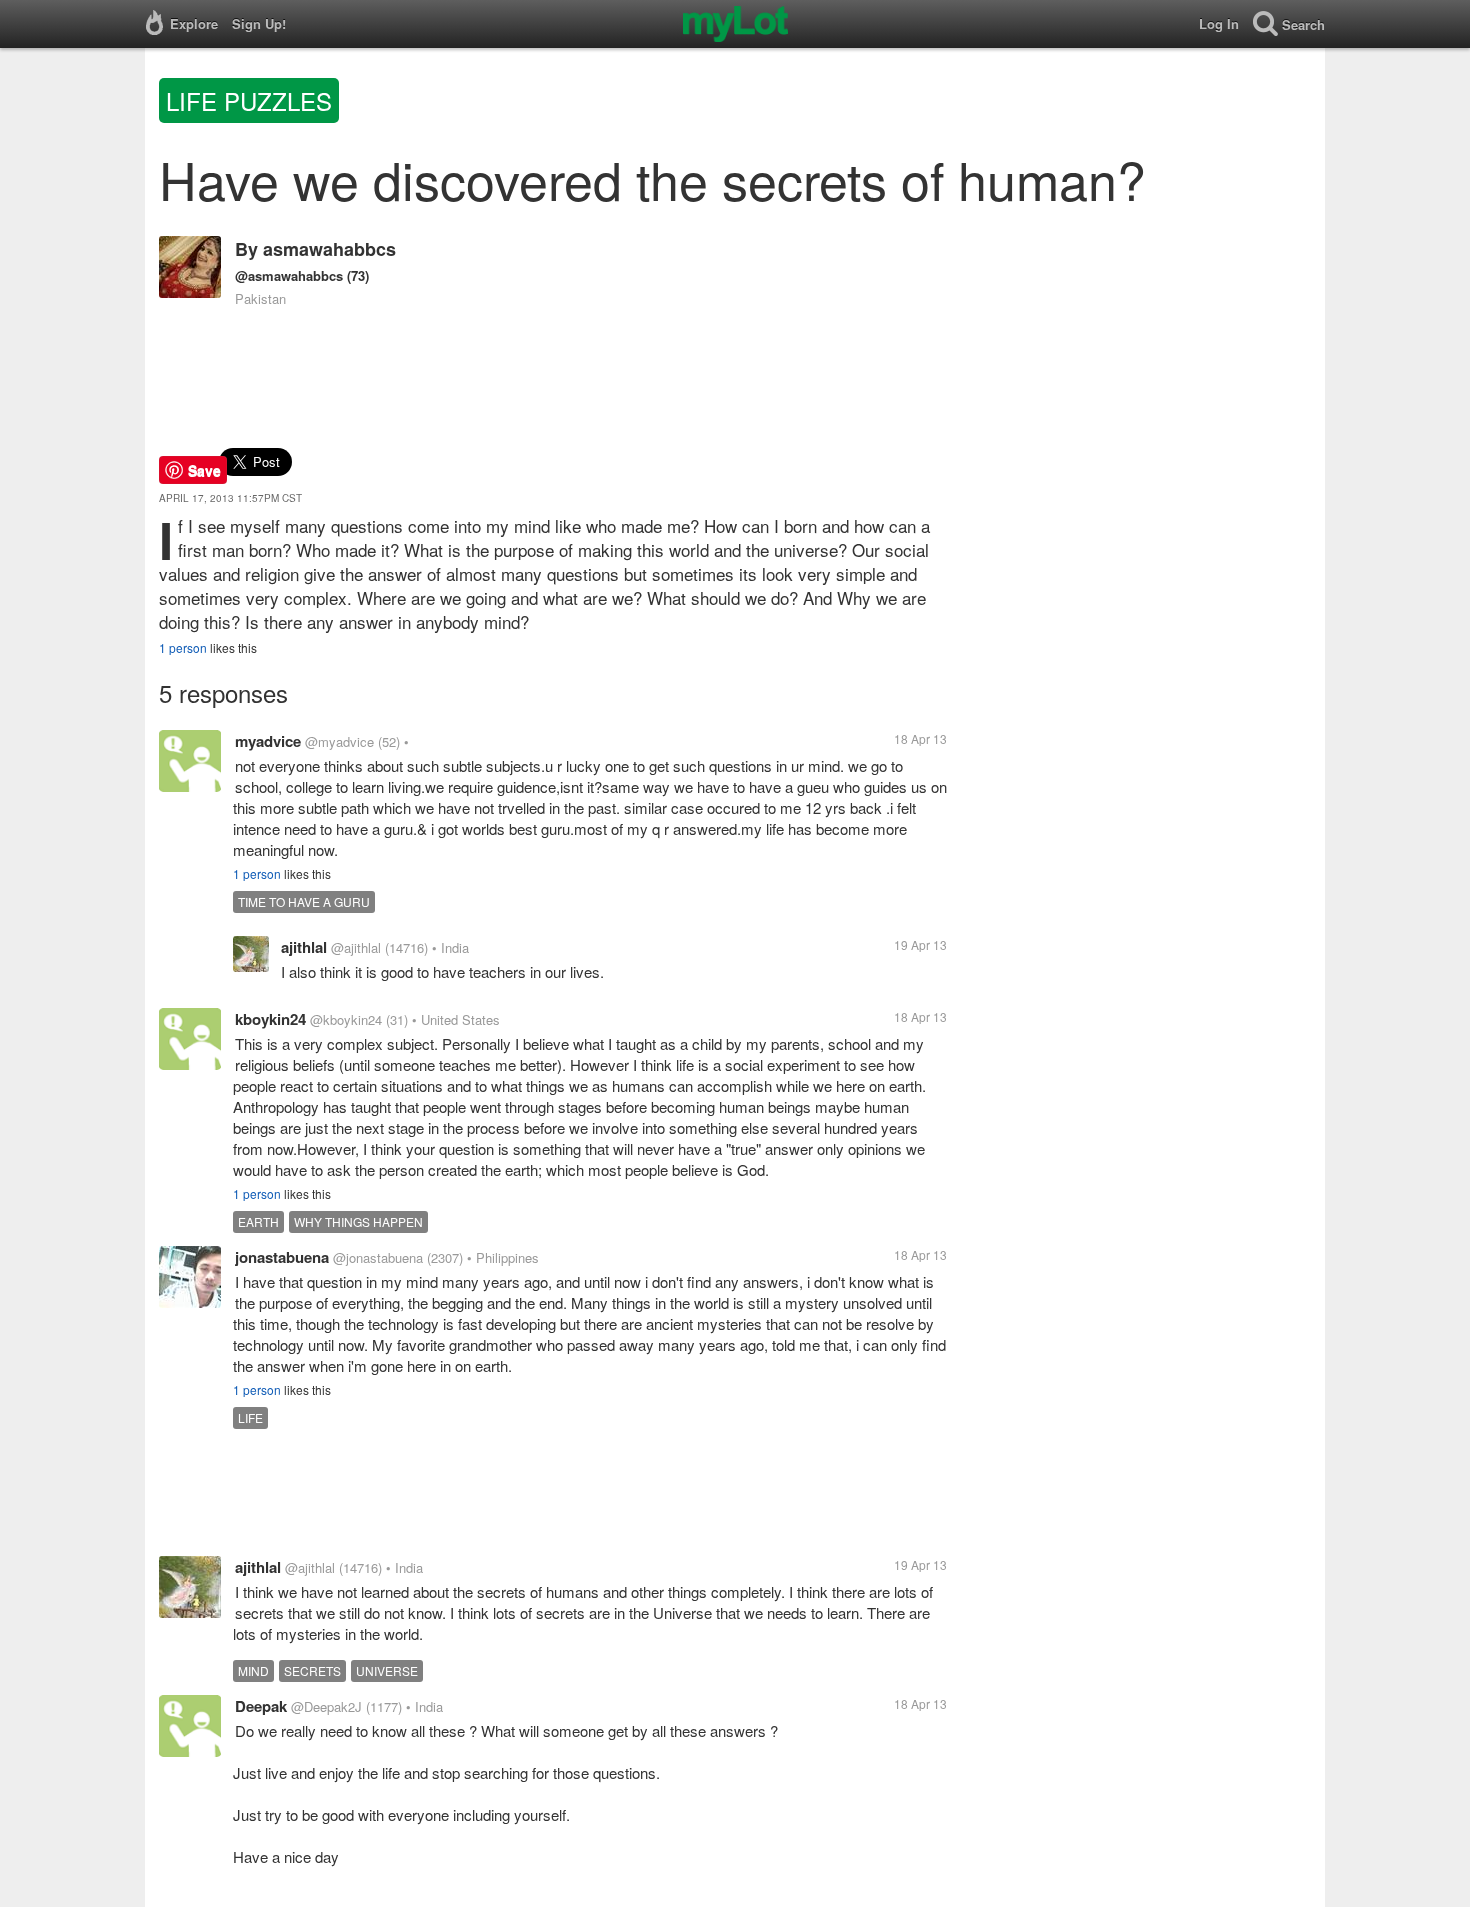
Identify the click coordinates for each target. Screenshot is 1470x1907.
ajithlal (304, 947)
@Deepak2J (326, 1706)
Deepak (261, 1706)
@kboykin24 (346, 1019)
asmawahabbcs (329, 249)
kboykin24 (270, 1019)
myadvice (268, 741)
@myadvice (339, 741)
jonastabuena (282, 1257)
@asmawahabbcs (289, 275)
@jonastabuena (378, 1257)
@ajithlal (356, 947)
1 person (183, 647)
